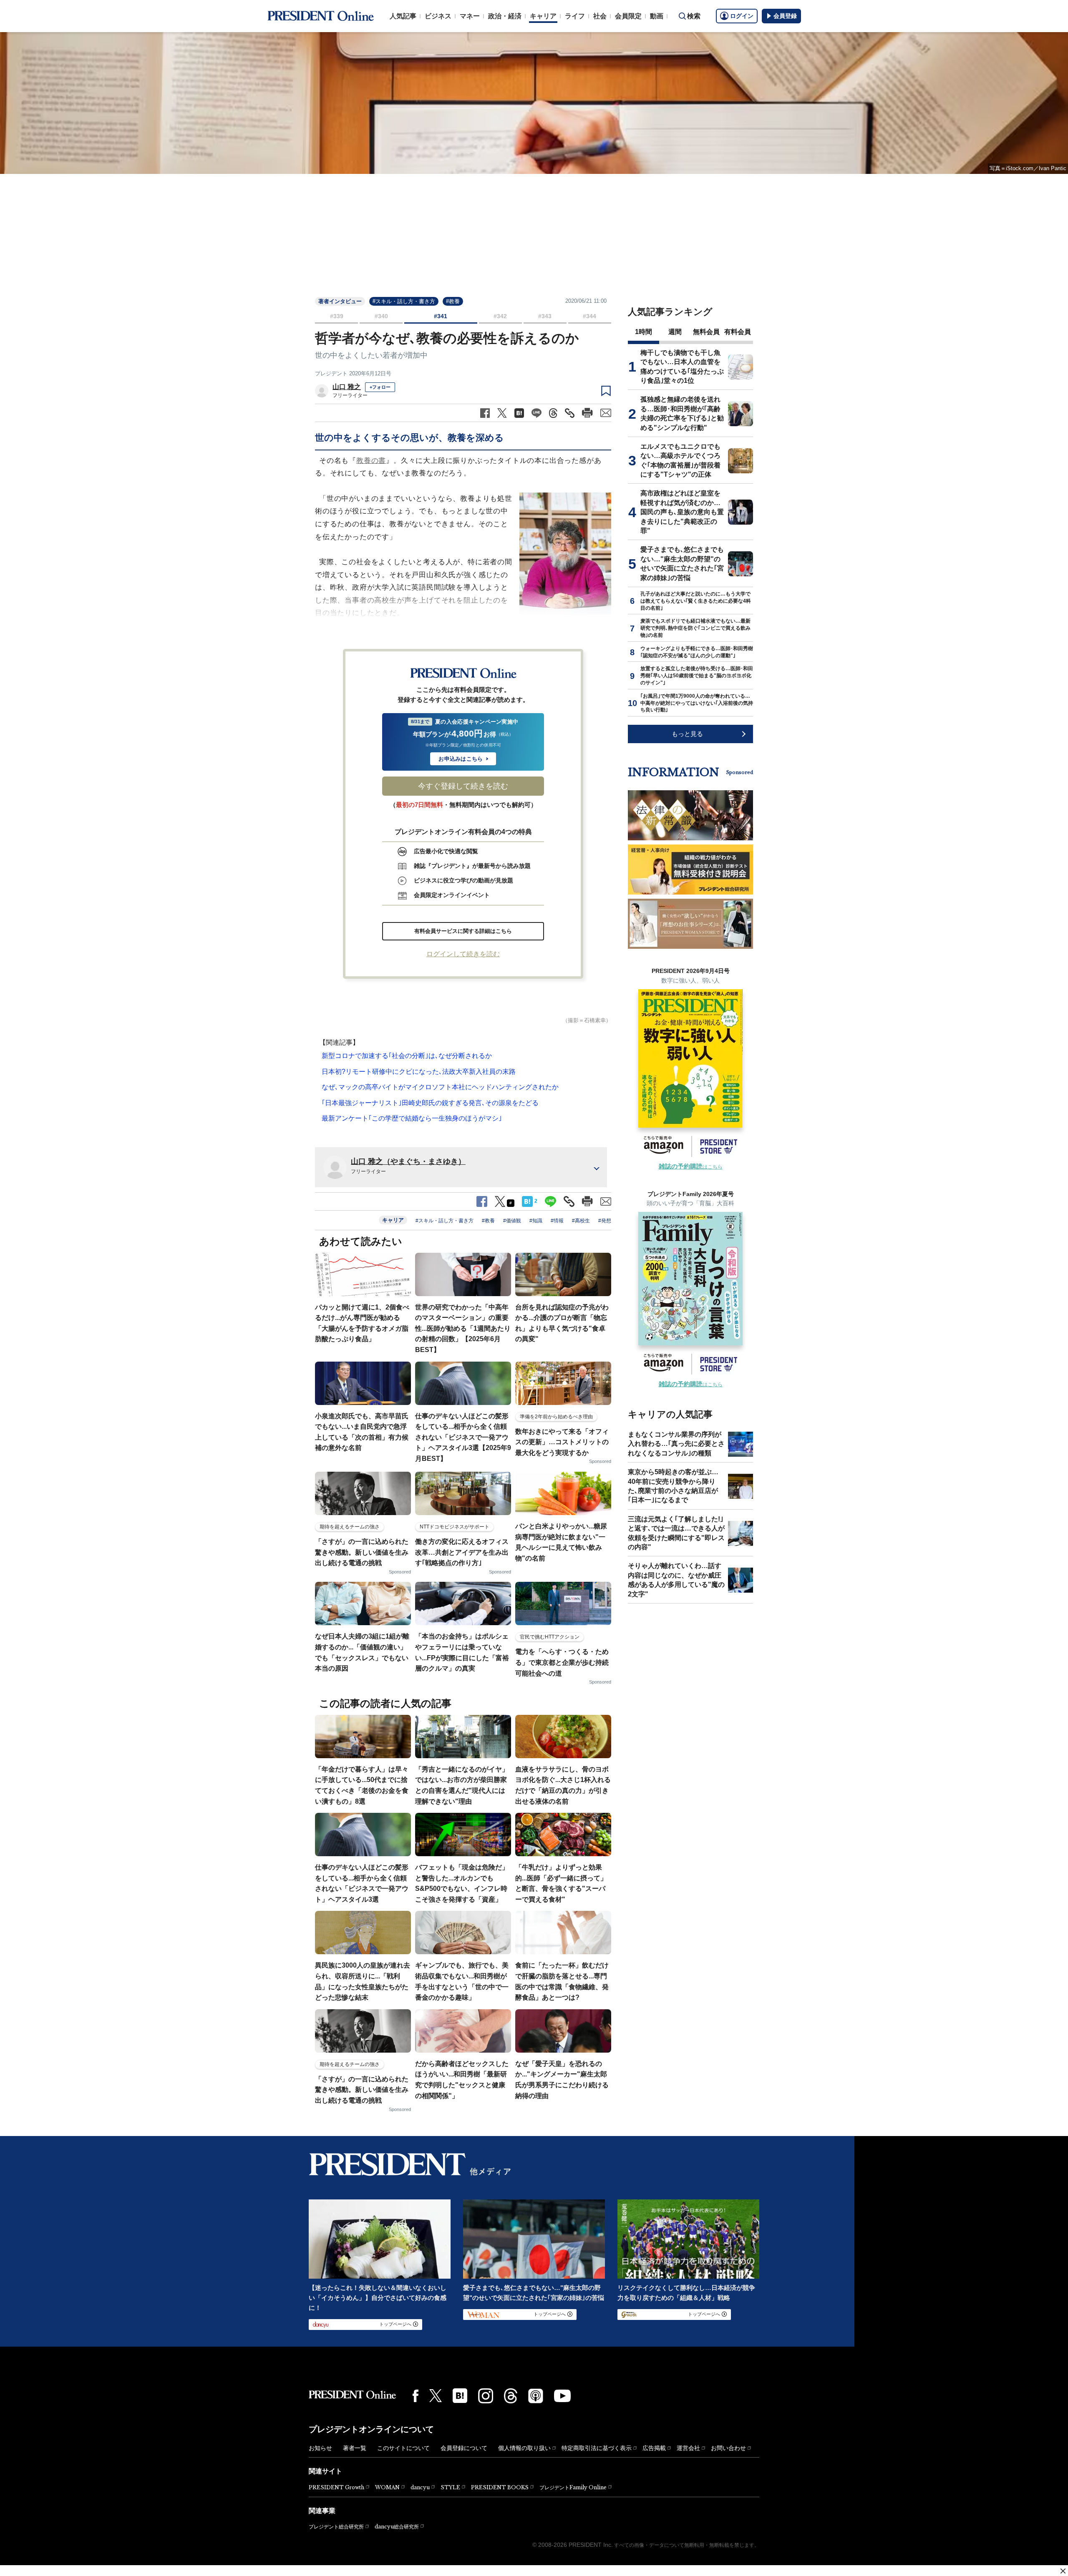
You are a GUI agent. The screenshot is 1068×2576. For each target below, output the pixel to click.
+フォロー (380, 387)
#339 (337, 316)
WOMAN (387, 2487)
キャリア (543, 16)
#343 (545, 316)
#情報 (557, 1221)
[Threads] (511, 2396)
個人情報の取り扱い (524, 2448)
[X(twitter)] (436, 2396)
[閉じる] (1063, 2571)
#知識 (536, 1221)
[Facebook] (416, 2396)
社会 (600, 16)
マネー (470, 16)
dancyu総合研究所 (397, 2527)
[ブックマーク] (606, 391)
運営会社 (688, 2448)
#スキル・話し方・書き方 (404, 301)
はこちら (691, 1167)
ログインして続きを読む (463, 954)
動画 (657, 16)
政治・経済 (505, 16)
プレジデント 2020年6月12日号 (353, 373)
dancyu (420, 2487)
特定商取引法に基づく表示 (597, 2448)
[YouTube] (562, 2396)
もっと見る (687, 734)
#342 (500, 316)
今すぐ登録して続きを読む (463, 786)
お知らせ (320, 2448)
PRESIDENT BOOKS (500, 2487)
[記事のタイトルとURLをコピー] (570, 413)
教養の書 (371, 461)
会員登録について (464, 2448)
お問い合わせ (728, 2448)
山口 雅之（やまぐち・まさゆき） (408, 1161)
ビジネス (438, 16)
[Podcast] (536, 2396)
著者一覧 (355, 2448)
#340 (381, 316)
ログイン (742, 16)
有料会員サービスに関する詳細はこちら (463, 931)
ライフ (575, 16)
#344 (589, 316)
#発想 (605, 1221)
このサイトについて (403, 2448)
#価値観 (512, 1221)
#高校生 (581, 1221)
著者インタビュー (340, 301)
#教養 (453, 301)
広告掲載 (654, 2448)
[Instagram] (486, 2396)
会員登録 (785, 16)
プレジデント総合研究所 (336, 2527)
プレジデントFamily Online (573, 2487)
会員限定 (628, 16)
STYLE (450, 2487)
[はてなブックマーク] (460, 2396)
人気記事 (403, 16)
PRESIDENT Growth (336, 2487)
